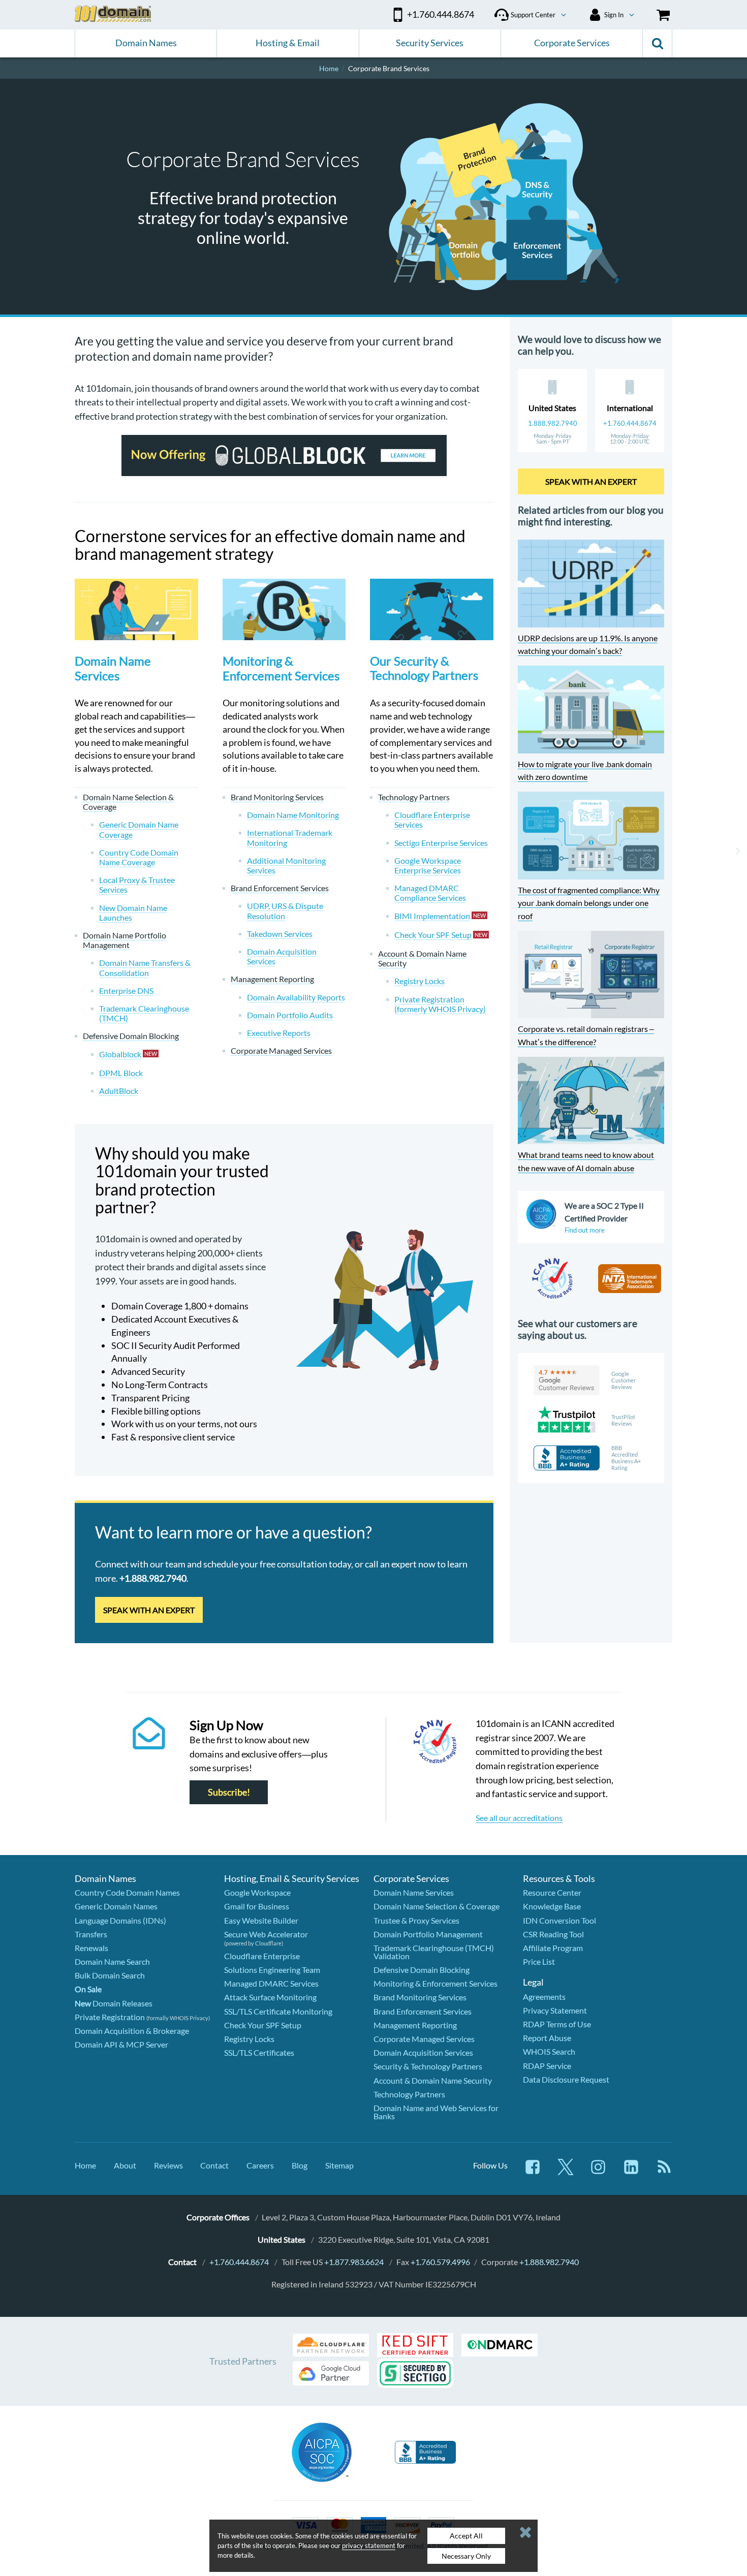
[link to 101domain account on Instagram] (598, 2172)
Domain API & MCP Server (121, 2044)
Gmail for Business (257, 1906)
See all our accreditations (519, 1818)
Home (85, 2165)
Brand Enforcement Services (423, 2011)
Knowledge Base (552, 1906)
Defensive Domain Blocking (422, 1970)
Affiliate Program (553, 1948)
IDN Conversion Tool (559, 1920)
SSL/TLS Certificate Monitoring (278, 2011)
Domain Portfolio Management (428, 1934)
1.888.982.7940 (553, 423)
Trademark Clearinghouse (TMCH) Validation (434, 1952)
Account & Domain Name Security (433, 2080)
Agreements (544, 1997)
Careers (260, 2165)
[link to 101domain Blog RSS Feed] (664, 2172)
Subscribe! (229, 1792)
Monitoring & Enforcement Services (281, 668)
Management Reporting (415, 2025)
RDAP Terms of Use (557, 2024)
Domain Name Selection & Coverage (437, 1906)
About (125, 2165)
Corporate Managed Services (424, 2039)
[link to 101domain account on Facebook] (533, 2172)
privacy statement (369, 2546)
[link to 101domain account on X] (566, 2172)
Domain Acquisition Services (423, 2052)
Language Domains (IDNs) (120, 1920)
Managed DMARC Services (271, 1983)
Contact (214, 2165)
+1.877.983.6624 (354, 2262)
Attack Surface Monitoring (270, 1997)
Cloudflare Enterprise (262, 1956)
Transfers (91, 1934)
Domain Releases (114, 2003)
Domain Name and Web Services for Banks (436, 2112)
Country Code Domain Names (127, 1892)
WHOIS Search (549, 2051)
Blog (300, 2165)
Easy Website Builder (261, 1920)
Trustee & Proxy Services (416, 1920)
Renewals (91, 1948)
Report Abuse (547, 2038)
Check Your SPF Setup (263, 2025)
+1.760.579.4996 (440, 2262)
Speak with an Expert (149, 1610)
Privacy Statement (555, 2010)
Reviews (168, 2165)
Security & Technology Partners (428, 2066)
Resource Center (552, 1892)
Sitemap (339, 2165)
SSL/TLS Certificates (259, 2052)
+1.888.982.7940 (549, 2262)
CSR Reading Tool (553, 1934)
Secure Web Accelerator (266, 1934)
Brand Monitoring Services (420, 1997)
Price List (539, 1961)
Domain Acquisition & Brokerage (132, 2031)
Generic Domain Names (116, 1906)
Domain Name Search (112, 1961)
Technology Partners (409, 2094)
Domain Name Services (113, 668)
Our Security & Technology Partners (424, 668)
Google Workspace (257, 1892)
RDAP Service (547, 2066)
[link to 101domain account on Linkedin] (631, 2172)
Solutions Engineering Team (272, 1970)
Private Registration (110, 2017)
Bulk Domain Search (110, 1975)
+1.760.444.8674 (630, 423)
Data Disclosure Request (566, 2079)
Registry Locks (249, 2039)
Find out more (585, 1230)
